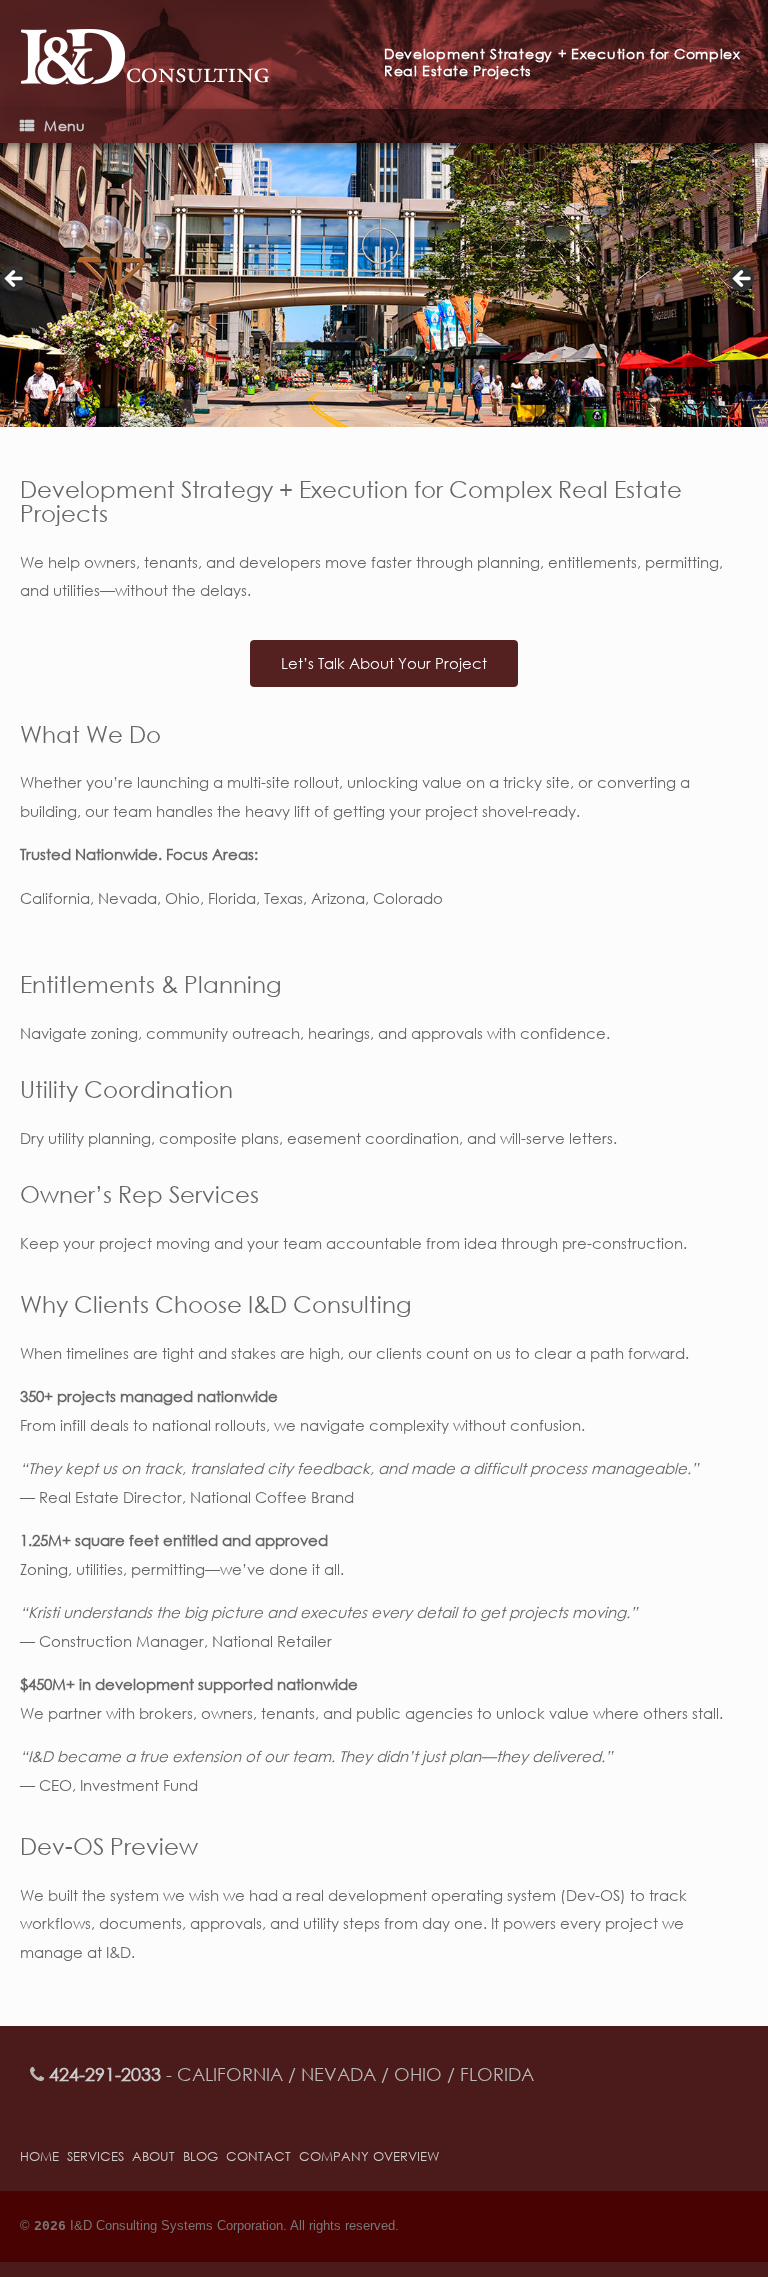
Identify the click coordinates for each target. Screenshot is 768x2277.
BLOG (200, 2156)
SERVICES (95, 2156)
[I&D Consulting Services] (202, 54)
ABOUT (153, 2156)
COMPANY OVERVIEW (369, 2156)
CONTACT (258, 2156)
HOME (39, 2156)
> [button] (743, 280)
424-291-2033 (105, 2074)
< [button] (15, 280)
